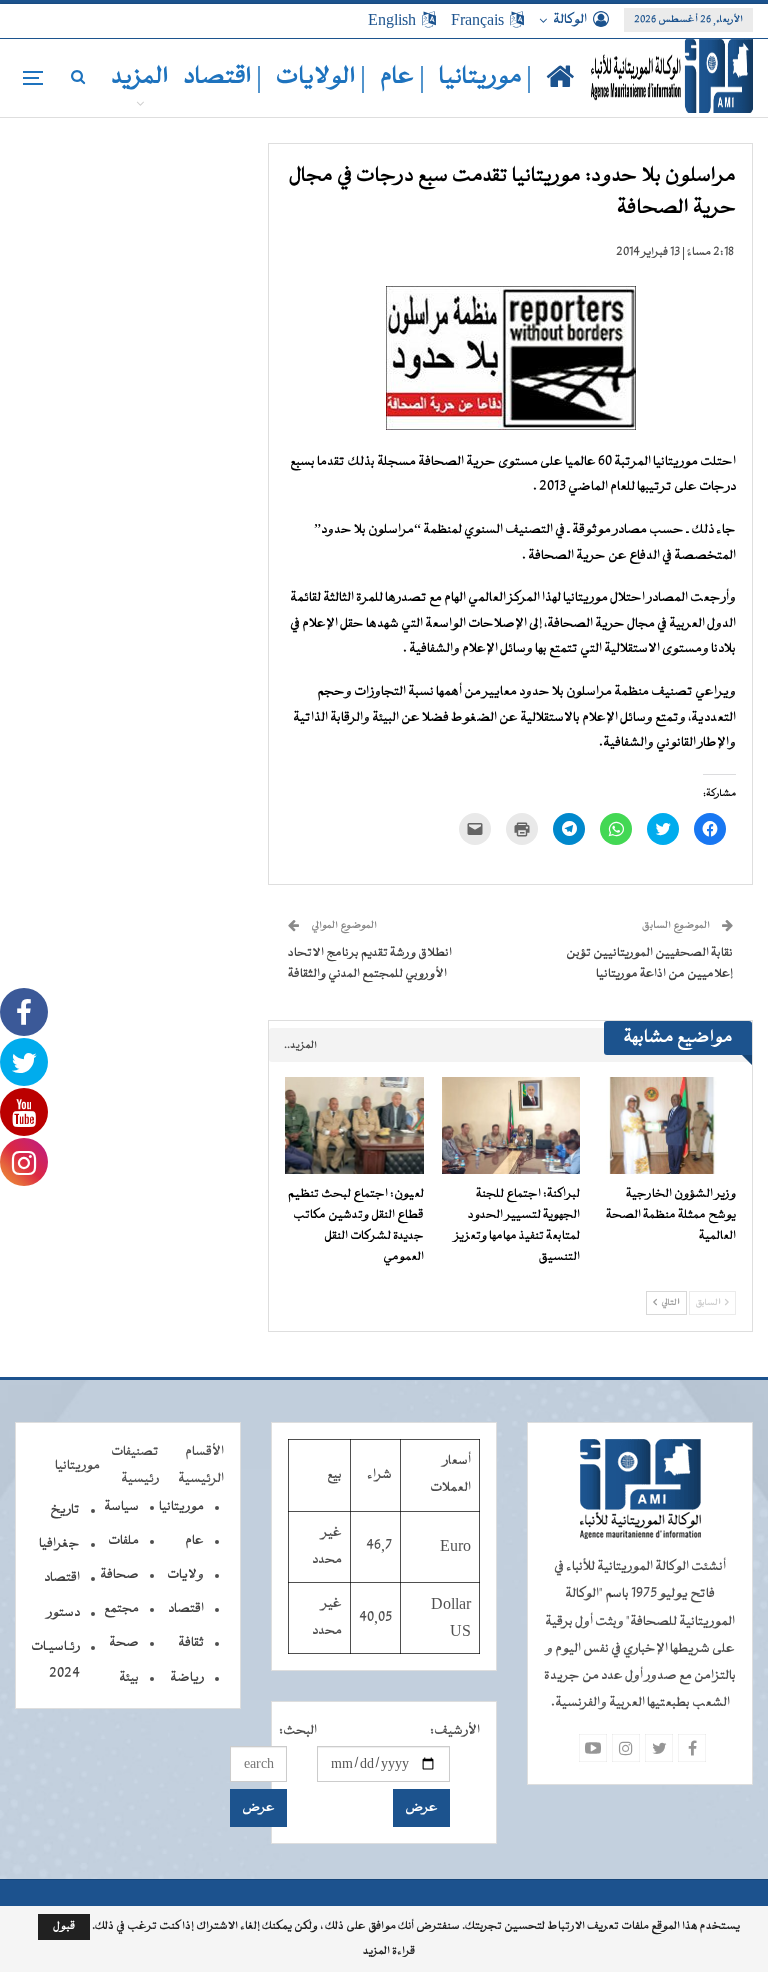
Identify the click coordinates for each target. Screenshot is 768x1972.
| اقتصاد (222, 77)
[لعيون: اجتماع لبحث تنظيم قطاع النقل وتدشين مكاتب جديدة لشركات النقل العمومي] (354, 1125)
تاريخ (65, 1510)
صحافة (119, 1575)
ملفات (123, 1541)
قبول (64, 1926)
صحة (124, 1643)
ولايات (185, 1575)
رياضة (187, 1678)
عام (194, 1541)
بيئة (129, 1678)
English (392, 20)
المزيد (140, 77)
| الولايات (321, 77)
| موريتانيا (485, 77)
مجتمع (121, 1609)
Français (477, 20)
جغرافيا (59, 1544)
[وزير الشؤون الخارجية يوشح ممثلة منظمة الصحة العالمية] (667, 1125)
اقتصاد (186, 1609)
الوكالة (570, 20)
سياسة (121, 1507)
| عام (402, 77)
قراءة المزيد (389, 1952)
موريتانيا (181, 1507)
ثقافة (191, 1643)
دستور (63, 1613)
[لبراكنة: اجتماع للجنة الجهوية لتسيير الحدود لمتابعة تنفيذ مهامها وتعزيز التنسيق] (511, 1125)
